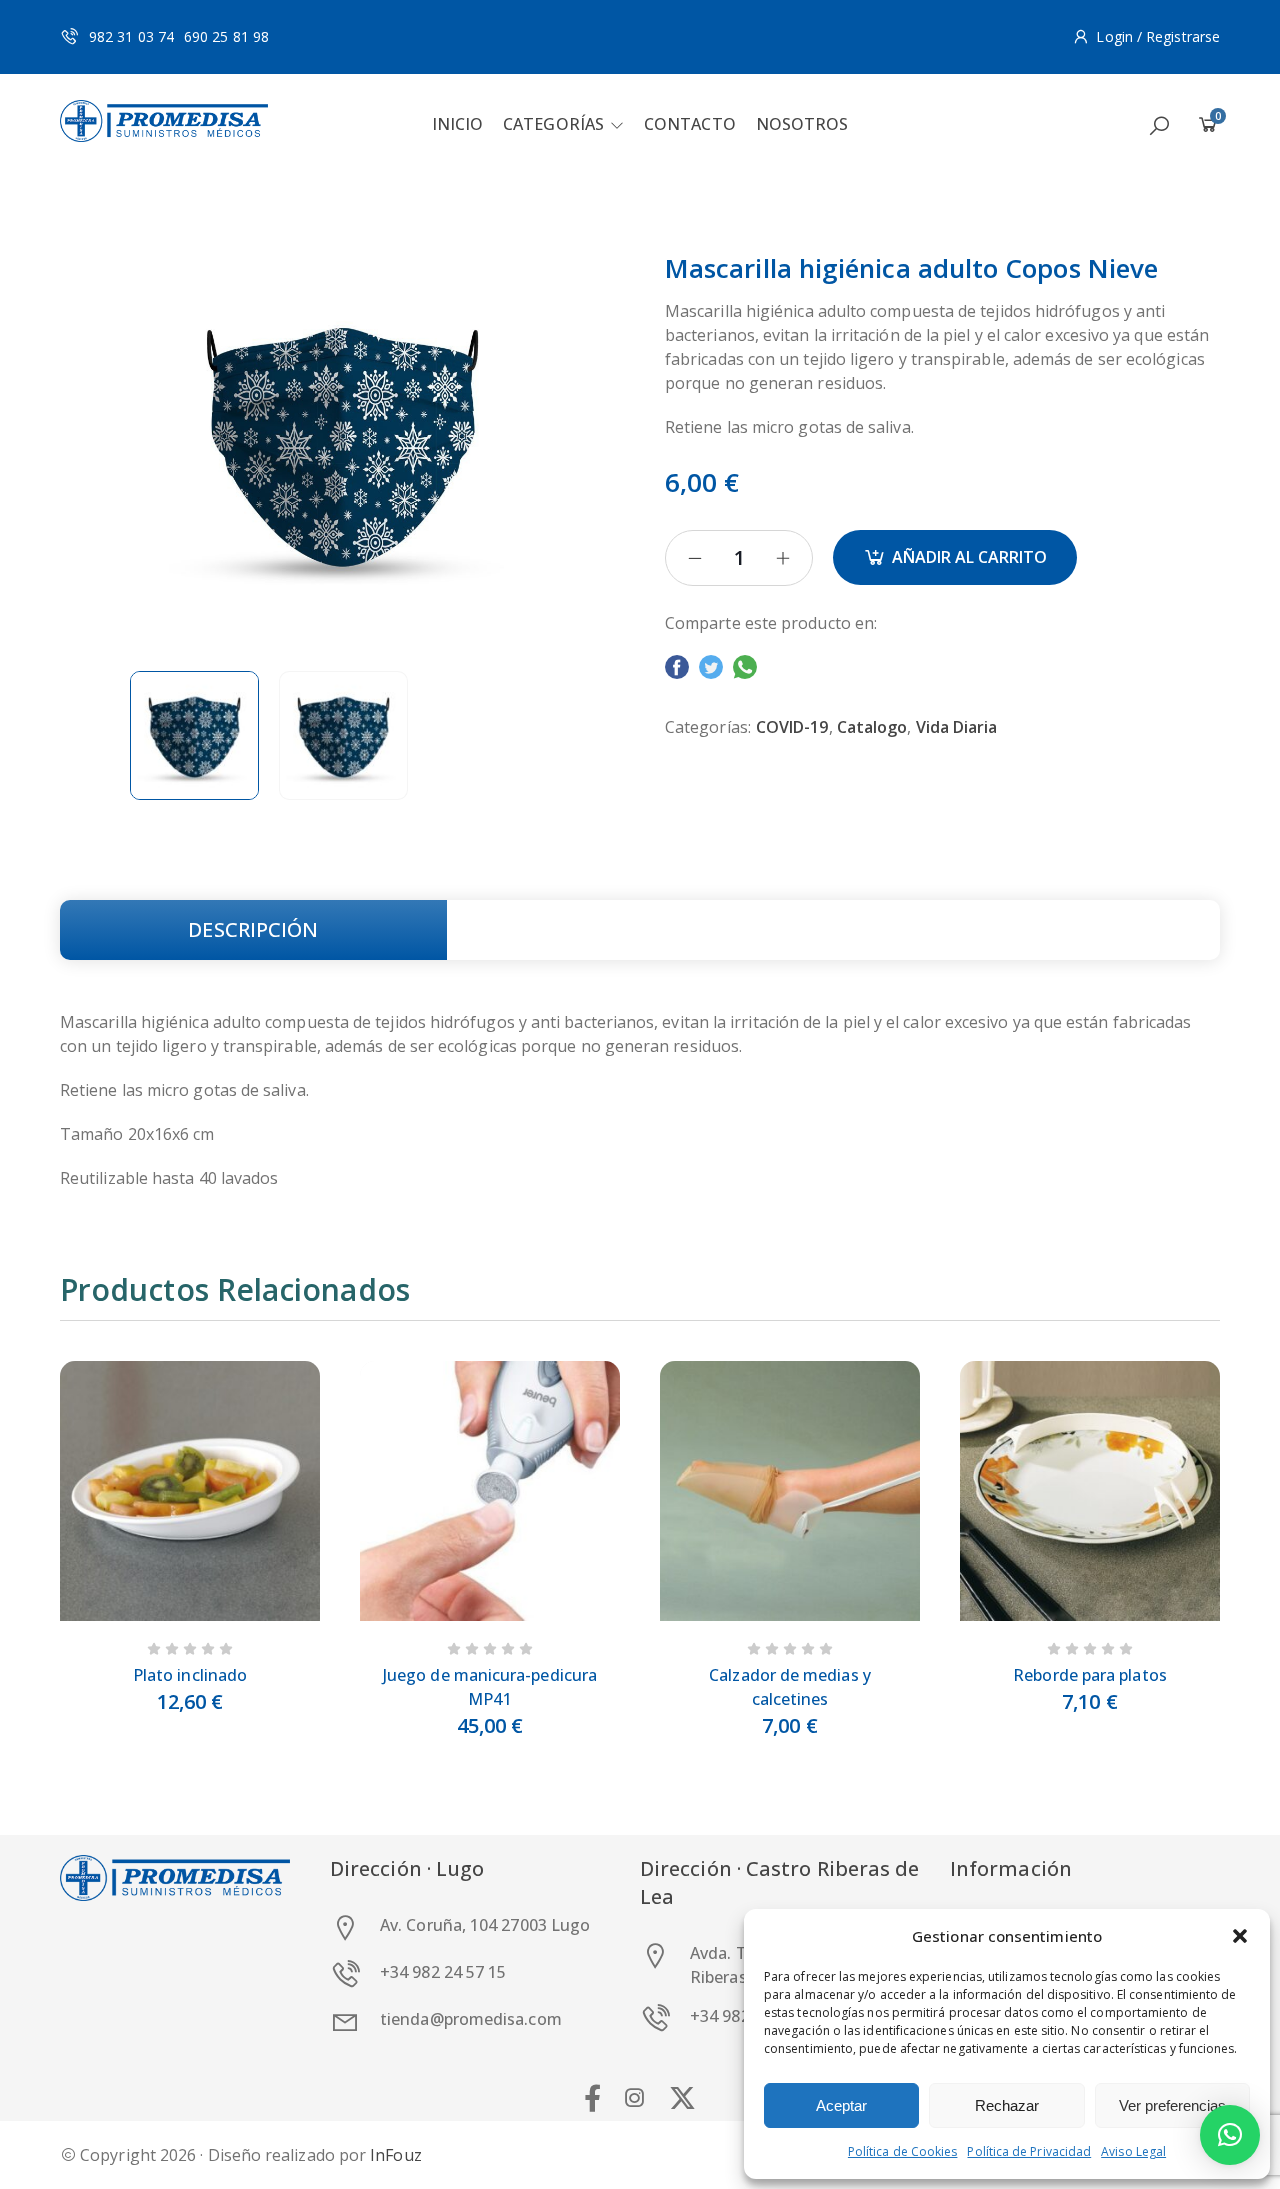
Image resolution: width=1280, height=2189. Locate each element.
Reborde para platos (1090, 1675)
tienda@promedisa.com (471, 2019)
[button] (1240, 1936)
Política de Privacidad (1029, 2151)
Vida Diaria (957, 727)
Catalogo (872, 727)
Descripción (253, 929)
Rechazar (1007, 2105)
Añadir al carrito (969, 557)
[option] (194, 735)
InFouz (395, 2155)
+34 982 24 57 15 (443, 1972)
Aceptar (841, 2105)
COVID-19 (792, 727)
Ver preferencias (1172, 2105)
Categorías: (708, 727)
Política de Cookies (903, 2151)
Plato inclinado (190, 1675)
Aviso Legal (1133, 2151)
